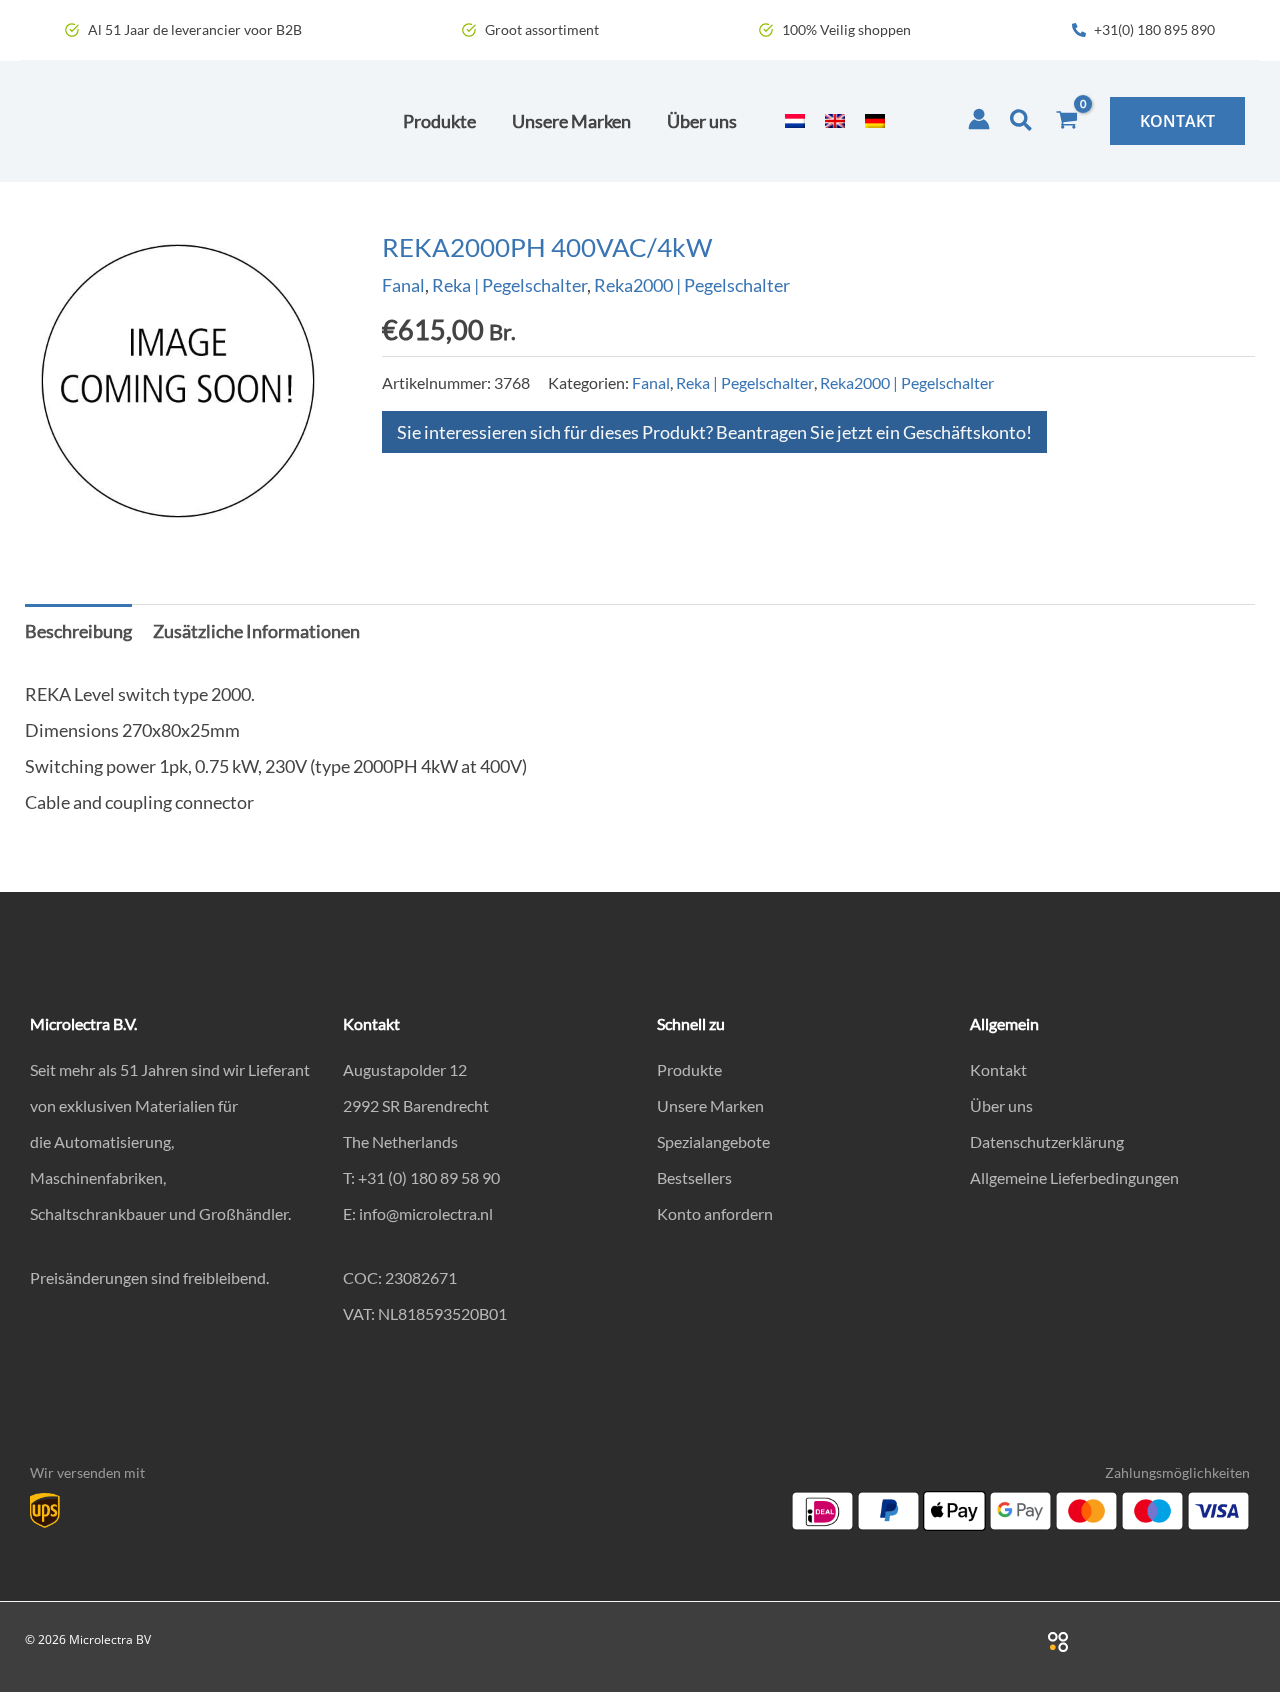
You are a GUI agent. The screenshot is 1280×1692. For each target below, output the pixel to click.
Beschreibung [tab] (78, 631)
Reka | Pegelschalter (509, 285)
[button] (1022, 121)
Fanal (403, 285)
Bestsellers (694, 1177)
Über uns (1001, 1105)
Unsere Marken (710, 1105)
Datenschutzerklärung (1047, 1141)
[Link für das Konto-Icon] (979, 119)
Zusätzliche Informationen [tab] (256, 631)
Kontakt (998, 1069)
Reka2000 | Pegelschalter (692, 285)
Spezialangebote (713, 1141)
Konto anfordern (715, 1213)
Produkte (689, 1069)
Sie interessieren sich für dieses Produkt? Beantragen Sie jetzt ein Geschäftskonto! (714, 432)
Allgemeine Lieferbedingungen (1074, 1177)
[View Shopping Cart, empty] (1067, 121)
